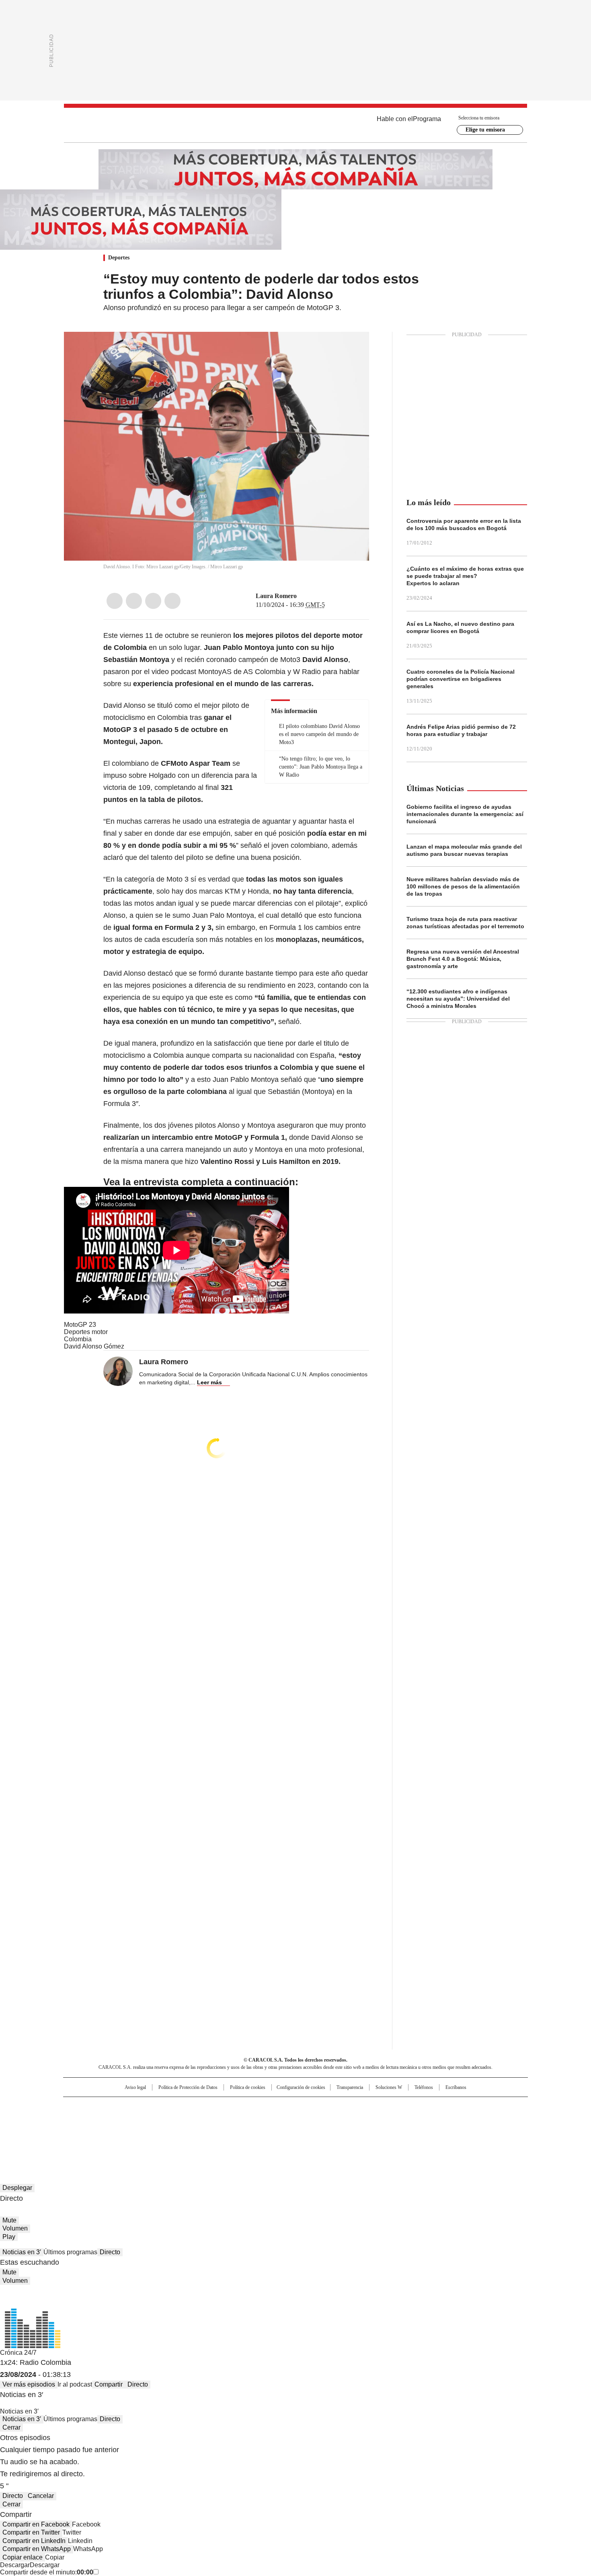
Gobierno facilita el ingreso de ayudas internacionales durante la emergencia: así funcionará (465, 814)
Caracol (441, 2107)
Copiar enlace (23, 2557)
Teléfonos (424, 2087)
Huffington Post (213, 2120)
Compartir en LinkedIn (34, 2541)
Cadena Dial (341, 2120)
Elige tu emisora (485, 130)
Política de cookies (248, 2087)
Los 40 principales (236, 2107)
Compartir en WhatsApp (37, 2549)
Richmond (198, 2131)
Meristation (420, 2131)
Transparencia (350, 2087)
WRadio (295, 125)
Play (9, 2237)
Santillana (274, 2107)
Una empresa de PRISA (132, 2114)
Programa (427, 119)
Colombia (78, 1339)
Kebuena (437, 2120)
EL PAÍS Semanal (370, 2120)
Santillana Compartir (318, 2107)
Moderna (238, 2131)
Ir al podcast (75, 2384)
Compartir (109, 2384)
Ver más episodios (29, 2384)
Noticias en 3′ (22, 2252)
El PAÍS (201, 2107)
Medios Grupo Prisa (132, 2134)
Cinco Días (311, 2120)
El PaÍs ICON (310, 2131)
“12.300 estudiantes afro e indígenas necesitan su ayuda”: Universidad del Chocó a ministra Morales (458, 999)
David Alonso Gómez (94, 1346)
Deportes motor (86, 1332)
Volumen (15, 2228)
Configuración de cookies (301, 2087)
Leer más (209, 1382)
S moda (345, 2131)
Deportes (119, 258)
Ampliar (353, 348)
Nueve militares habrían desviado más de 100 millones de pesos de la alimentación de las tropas (463, 886)
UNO (255, 2120)
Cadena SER (357, 2107)
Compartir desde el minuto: (47, 2572)
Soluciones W (389, 2087)
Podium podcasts (276, 2131)
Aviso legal (135, 2087)
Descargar (15, 2565)
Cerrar (11, 2427)
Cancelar (41, 2496)
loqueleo (381, 2131)
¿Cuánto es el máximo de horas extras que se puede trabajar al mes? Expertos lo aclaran (465, 576)
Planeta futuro (404, 2120)
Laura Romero (276, 596)
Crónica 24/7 (18, 2353)
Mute (9, 2220)
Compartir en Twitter (31, 2532)
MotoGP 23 (80, 1325)
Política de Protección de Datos (188, 2087)
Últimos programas (70, 2252)
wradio (280, 2120)
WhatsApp (172, 601)
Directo (110, 2252)
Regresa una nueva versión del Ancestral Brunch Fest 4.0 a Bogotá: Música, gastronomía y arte (463, 959)
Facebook (115, 601)
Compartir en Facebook (36, 2524)
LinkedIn (153, 601)
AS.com (385, 2107)
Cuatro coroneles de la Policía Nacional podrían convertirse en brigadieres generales (461, 679)
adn (411, 2107)
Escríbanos (456, 2087)
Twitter (134, 601)
